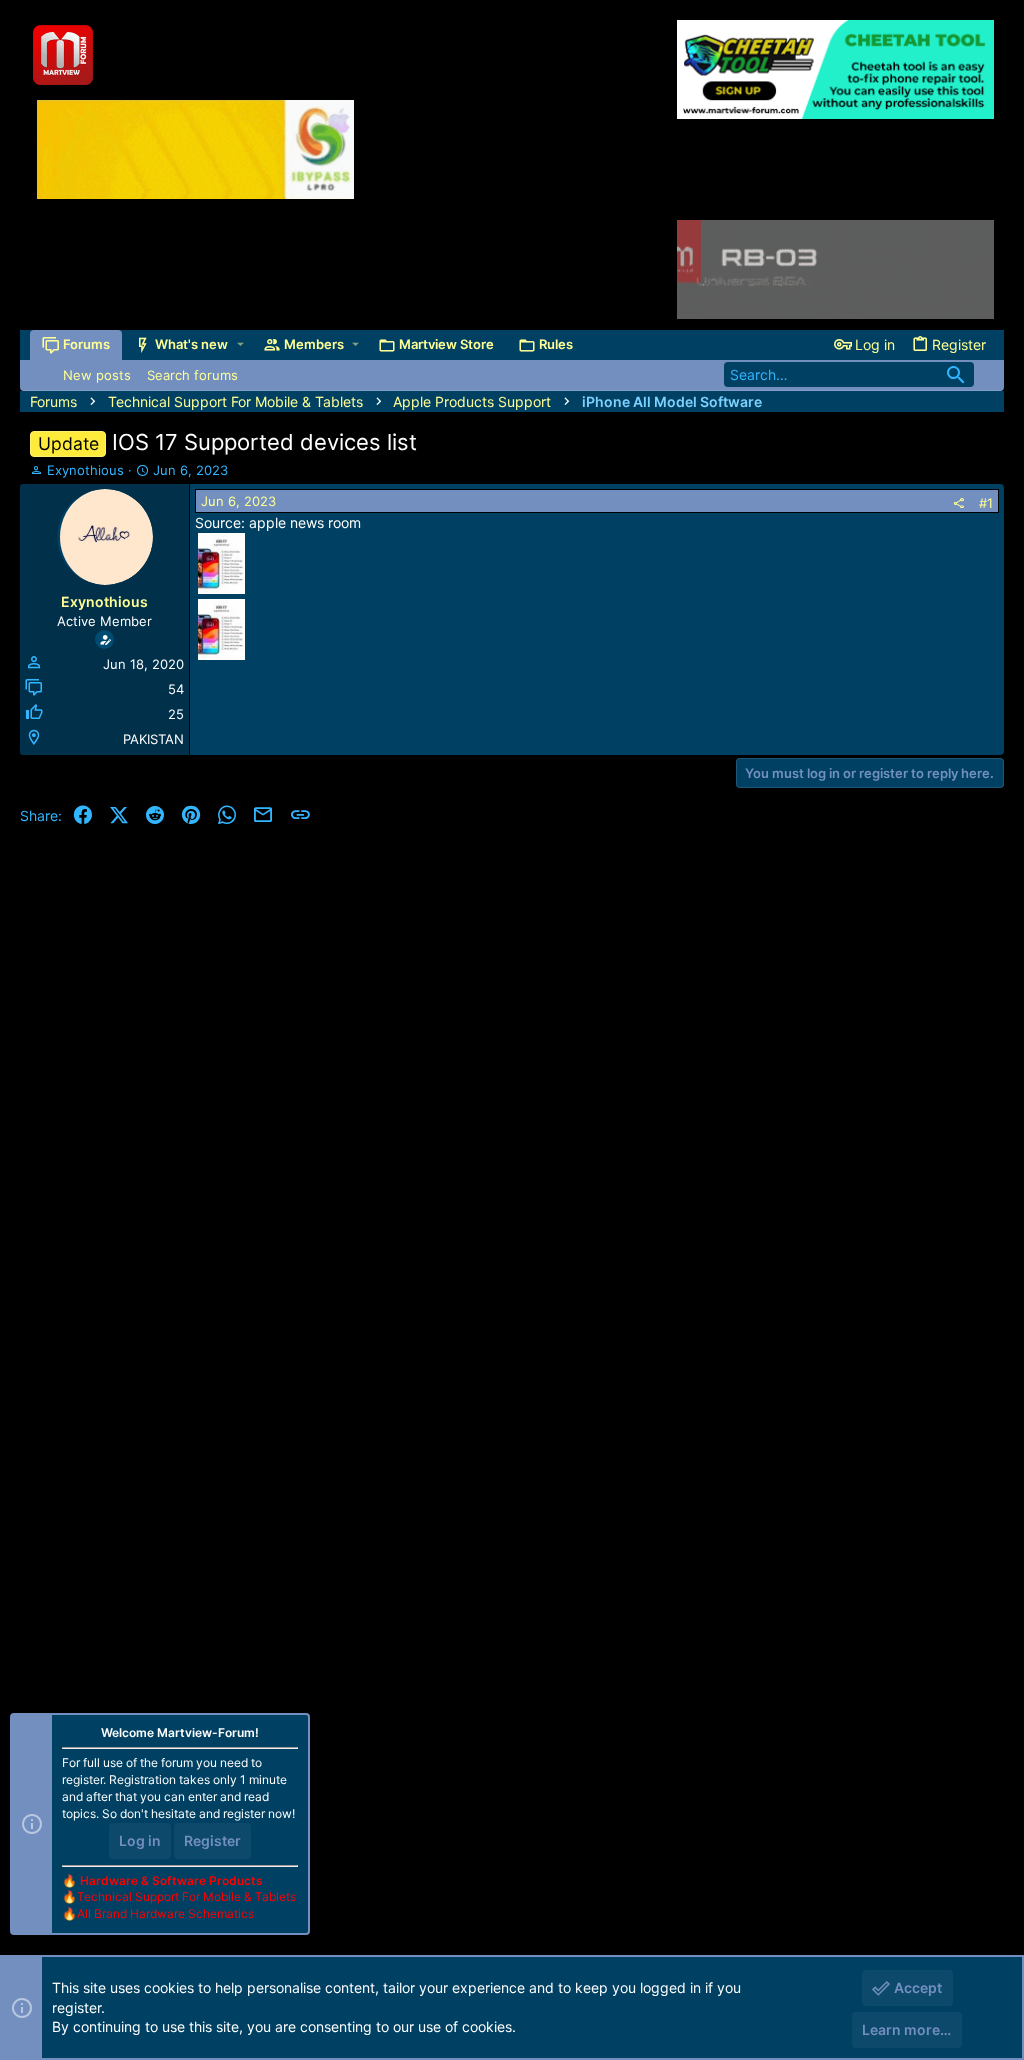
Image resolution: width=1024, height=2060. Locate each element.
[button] (240, 344)
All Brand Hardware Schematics (165, 1913)
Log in (140, 1840)
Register (212, 1840)
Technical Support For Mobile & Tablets (186, 1896)
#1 (986, 503)
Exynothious (85, 470)
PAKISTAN (153, 739)
